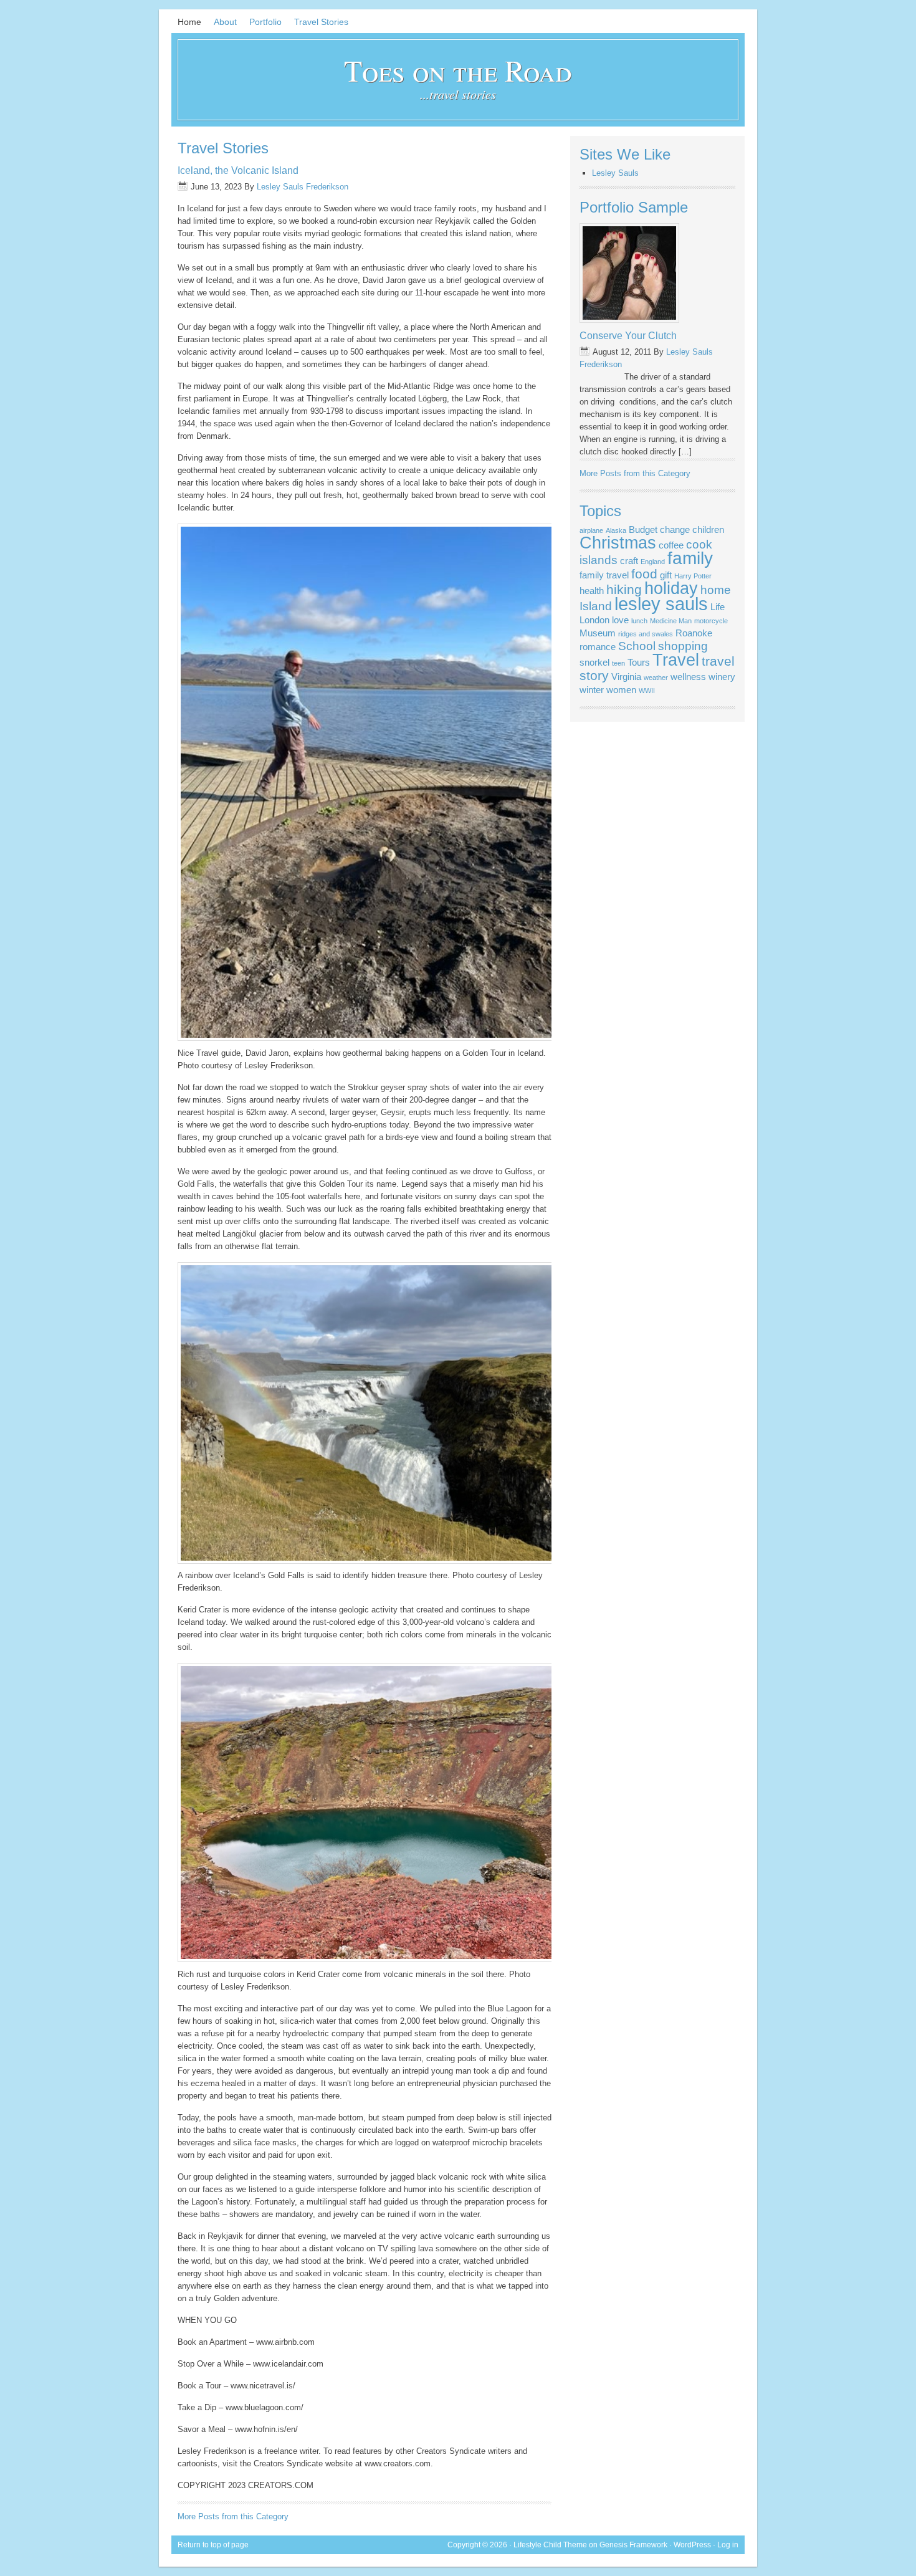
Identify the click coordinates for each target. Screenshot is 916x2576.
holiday (671, 588)
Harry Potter (693, 576)
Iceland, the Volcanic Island (238, 170)
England (653, 562)
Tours (639, 662)
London (594, 620)
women (621, 690)
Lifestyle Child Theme (550, 2545)
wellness (688, 677)
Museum (598, 633)
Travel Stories (321, 22)
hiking (624, 590)
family (690, 558)
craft (629, 561)
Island (596, 606)
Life (718, 607)
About (225, 22)
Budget (643, 529)
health (592, 591)
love (620, 620)
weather (656, 678)
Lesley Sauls (615, 173)
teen (618, 663)
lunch (639, 621)
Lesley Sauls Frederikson (303, 187)
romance (598, 647)
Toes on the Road (458, 70)
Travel (676, 660)
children (708, 529)
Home (189, 22)
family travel (604, 575)
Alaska (616, 530)
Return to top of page (213, 2545)
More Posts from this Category (233, 2516)
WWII (647, 691)
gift (666, 575)
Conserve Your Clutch (628, 336)
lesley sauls (661, 604)
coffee (671, 545)
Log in (728, 2545)
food (644, 574)
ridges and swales (646, 634)
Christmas (618, 543)
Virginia (626, 677)
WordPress (692, 2545)
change (675, 529)
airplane (591, 530)
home (716, 590)
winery (722, 677)
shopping (683, 646)
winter (592, 690)
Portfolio (265, 22)
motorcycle (711, 621)
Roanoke (694, 633)
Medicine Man (671, 621)
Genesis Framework (633, 2545)
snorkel (594, 662)
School (637, 646)
